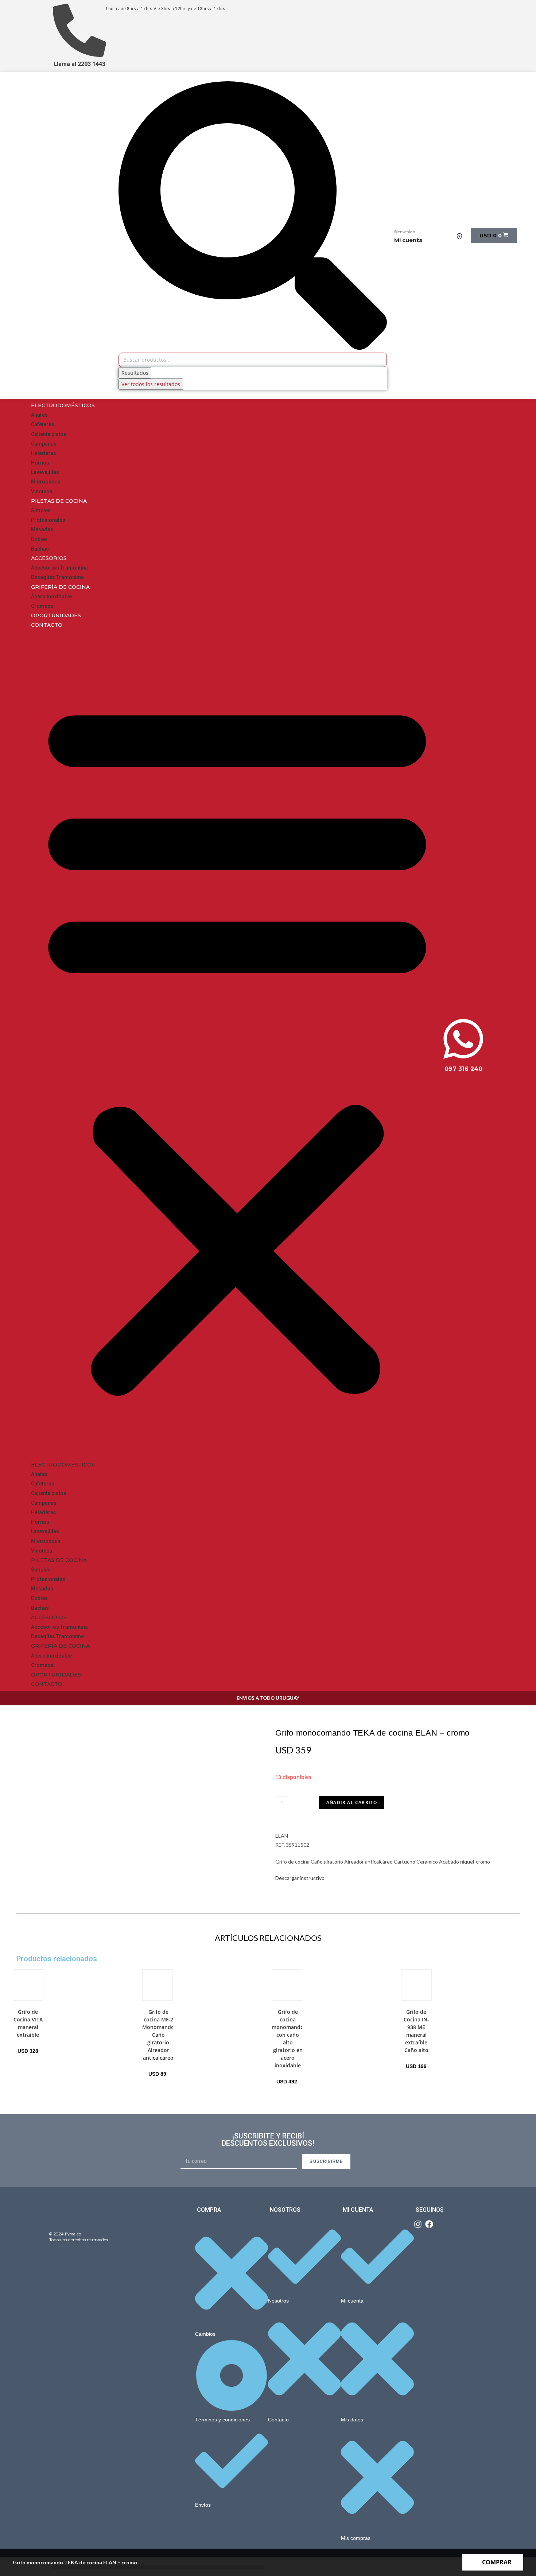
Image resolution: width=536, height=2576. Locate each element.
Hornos (40, 463)
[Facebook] (429, 2224)
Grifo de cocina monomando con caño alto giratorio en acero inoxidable (288, 2039)
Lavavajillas (45, 472)
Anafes (39, 415)
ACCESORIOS (49, 558)
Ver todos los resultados (151, 384)
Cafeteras (43, 424)
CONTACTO (47, 625)
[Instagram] (418, 2224)
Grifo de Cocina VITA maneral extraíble (28, 2023)
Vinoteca (42, 492)
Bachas (40, 549)
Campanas (44, 444)
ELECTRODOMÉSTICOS (63, 405)
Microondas (46, 482)
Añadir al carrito (352, 1802)
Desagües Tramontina (57, 577)
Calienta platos (49, 434)
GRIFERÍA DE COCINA (60, 587)
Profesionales (48, 520)
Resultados (135, 373)
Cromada (42, 606)
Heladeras (44, 453)
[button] (237, 1045)
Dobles (39, 539)
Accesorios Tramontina (59, 568)
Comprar (497, 2562)
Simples (41, 510)
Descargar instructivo (300, 1878)
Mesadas (42, 529)
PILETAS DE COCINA (59, 501)
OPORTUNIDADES (56, 615)
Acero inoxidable (51, 597)
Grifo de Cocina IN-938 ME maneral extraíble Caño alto (416, 2031)
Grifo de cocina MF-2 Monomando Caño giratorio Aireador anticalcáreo (158, 2035)
